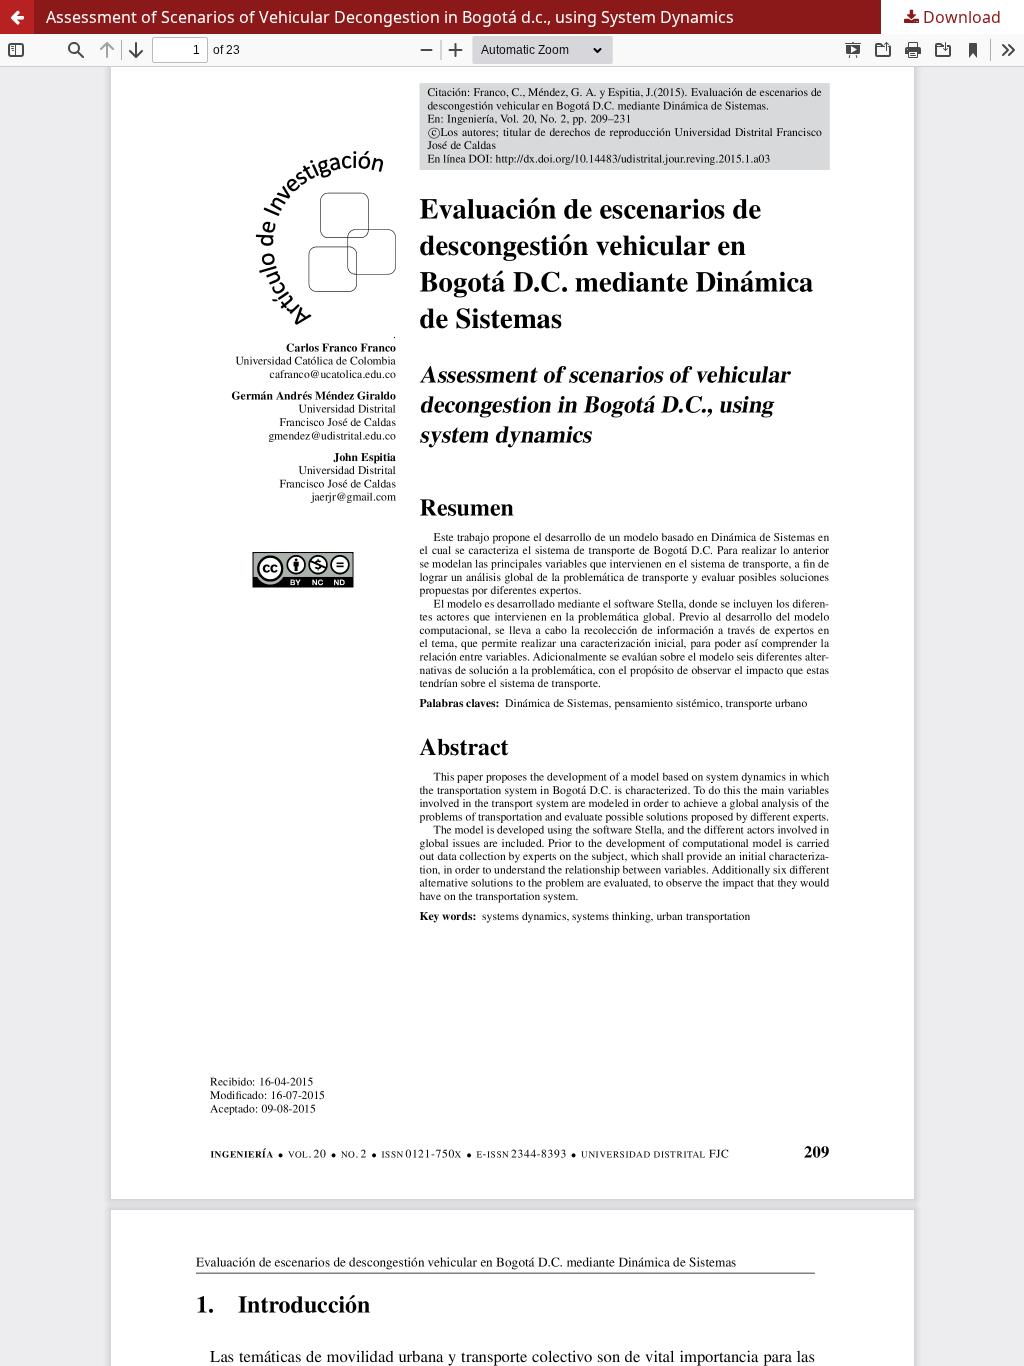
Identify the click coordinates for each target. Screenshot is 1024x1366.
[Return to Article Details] (17, 17)
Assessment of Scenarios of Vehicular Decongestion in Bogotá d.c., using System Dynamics (390, 17)
